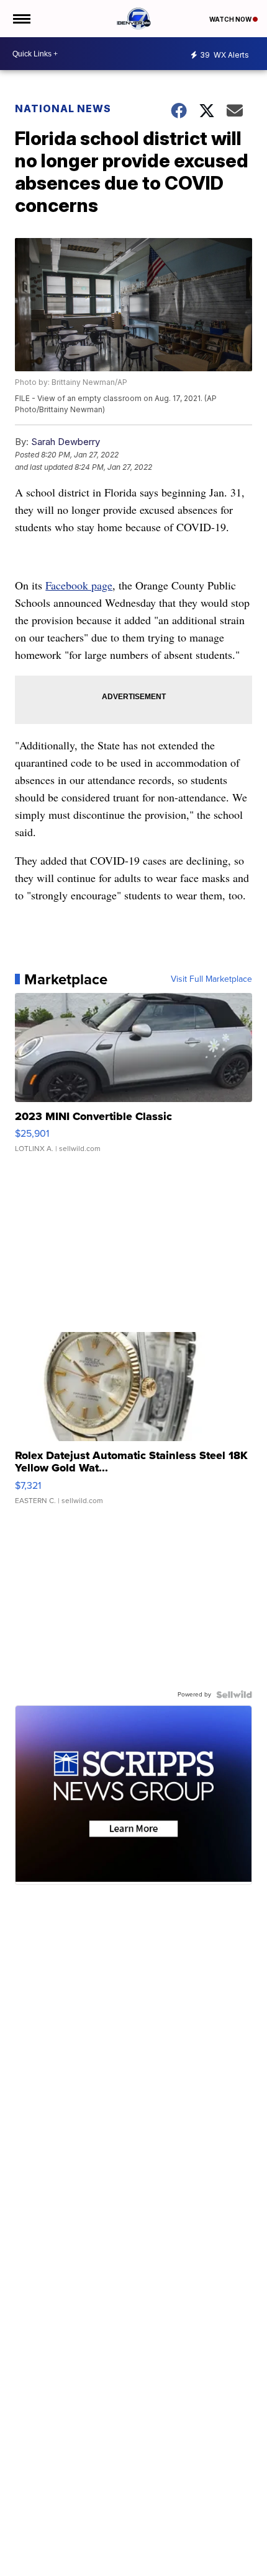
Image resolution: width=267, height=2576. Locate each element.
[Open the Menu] (21, 19)
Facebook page (79, 585)
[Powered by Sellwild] (234, 1695)
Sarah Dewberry (66, 442)
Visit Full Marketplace (211, 979)
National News (63, 108)
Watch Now (231, 19)
